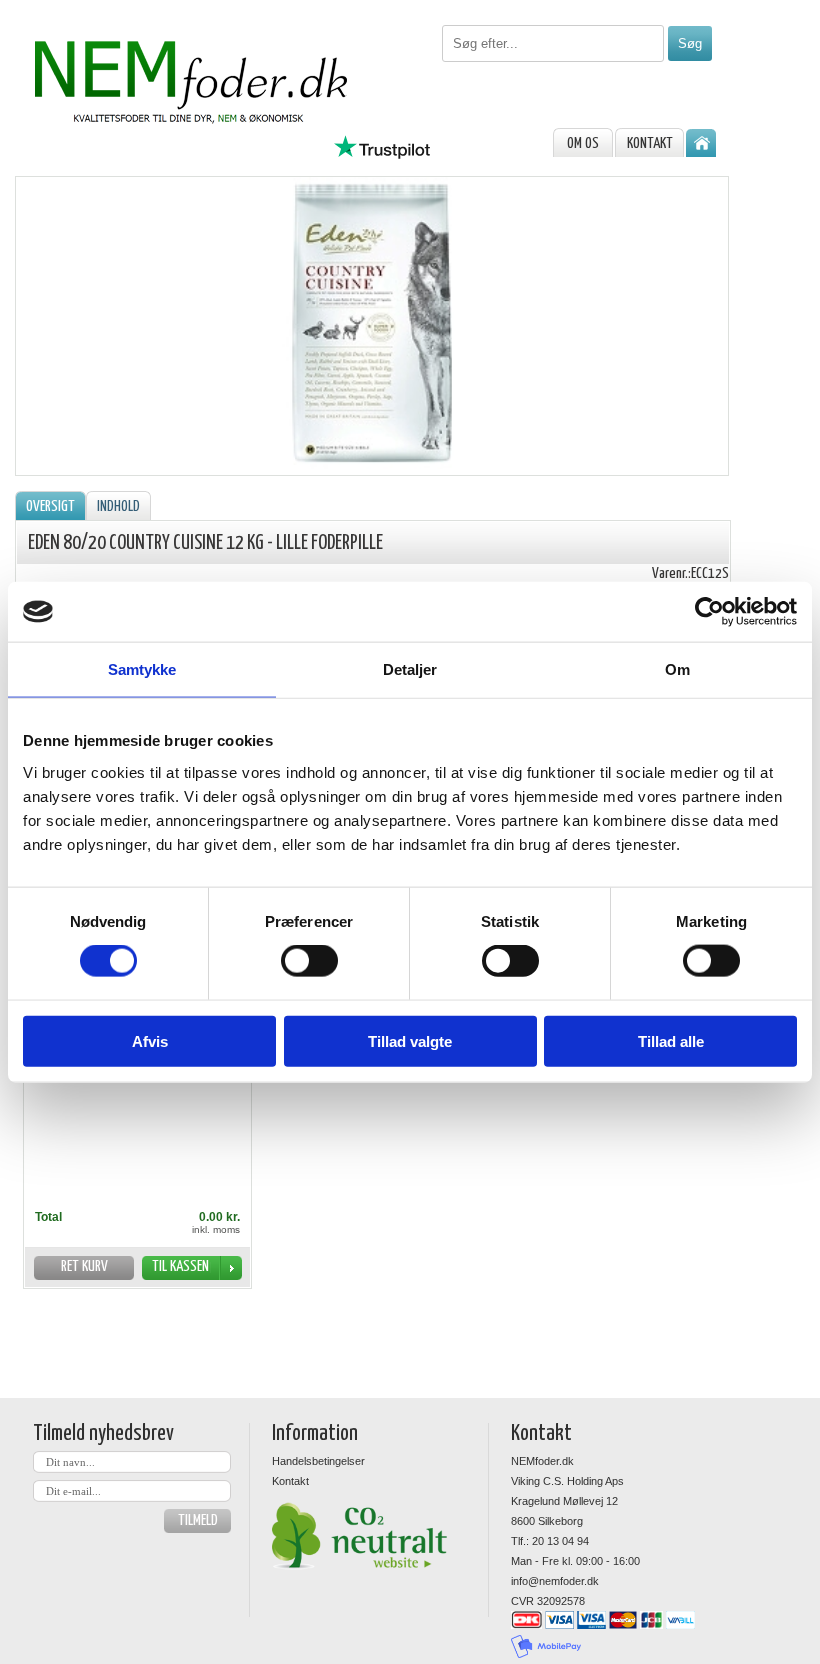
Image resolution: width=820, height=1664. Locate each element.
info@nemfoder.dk (555, 1581)
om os (583, 143)
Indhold (118, 506)
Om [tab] (677, 669)
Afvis (150, 1040)
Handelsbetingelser (318, 1461)
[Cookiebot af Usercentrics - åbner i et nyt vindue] (709, 612)
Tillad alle (671, 1040)
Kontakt (650, 143)
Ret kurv (84, 1266)
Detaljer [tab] (410, 669)
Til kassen (180, 1266)
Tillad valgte (410, 1040)
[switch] (309, 961)
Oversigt (50, 506)
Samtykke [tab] (142, 669)
